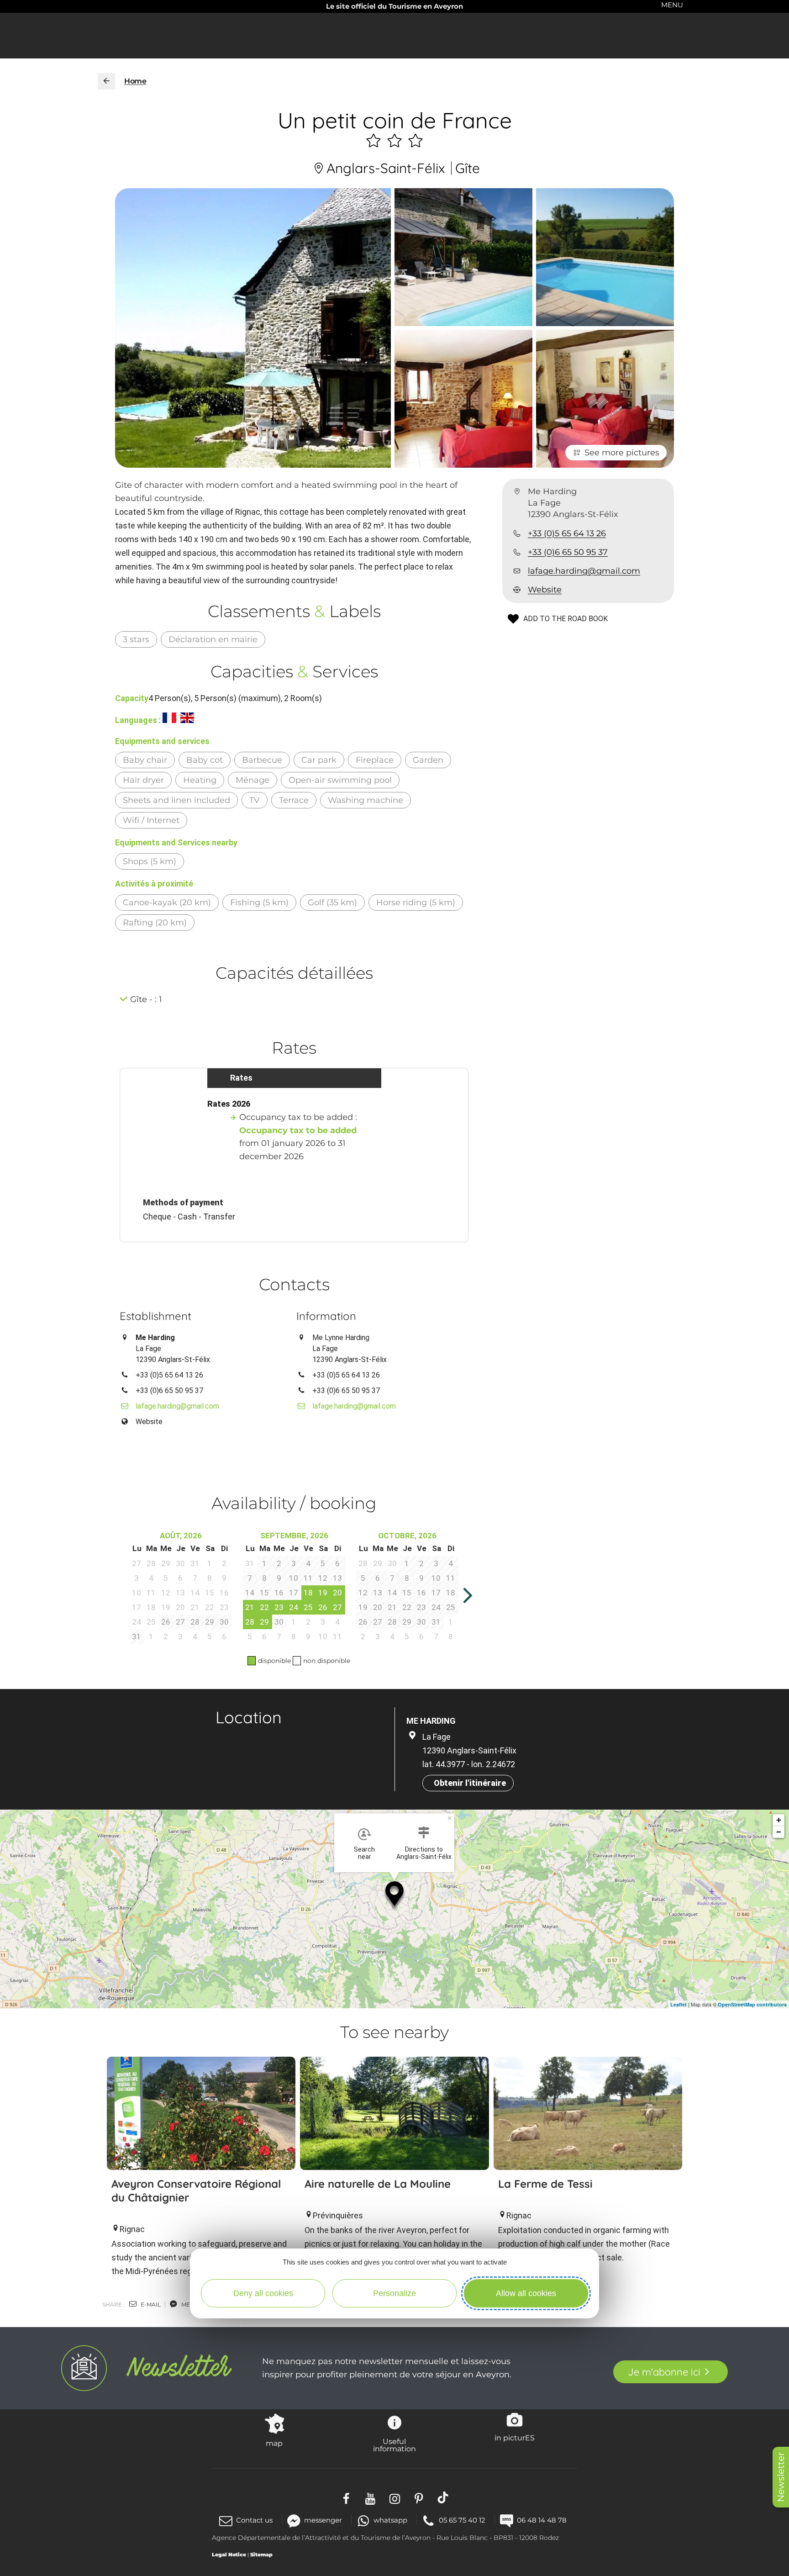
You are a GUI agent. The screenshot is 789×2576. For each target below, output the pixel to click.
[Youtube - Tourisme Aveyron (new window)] (371, 2498)
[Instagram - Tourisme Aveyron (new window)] (395, 2498)
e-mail (150, 2304)
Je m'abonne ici (664, 2372)
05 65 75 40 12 (462, 2520)
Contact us (254, 2520)
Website (545, 590)
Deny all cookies (263, 2293)
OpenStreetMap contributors (752, 2004)
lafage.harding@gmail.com (584, 571)
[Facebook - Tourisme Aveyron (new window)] (346, 2498)
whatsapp (390, 2520)
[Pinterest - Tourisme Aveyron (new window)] (419, 2498)
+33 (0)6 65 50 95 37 (568, 552)
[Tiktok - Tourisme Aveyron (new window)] (443, 2498)
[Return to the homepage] (106, 81)
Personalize (394, 2293)
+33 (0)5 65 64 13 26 (567, 533)
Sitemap (261, 2555)
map (274, 2443)
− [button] (779, 1832)
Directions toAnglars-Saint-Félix (424, 1853)
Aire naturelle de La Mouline (378, 2184)
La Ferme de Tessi (545, 2184)
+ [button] (779, 1820)
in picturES (515, 2438)
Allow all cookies (526, 2293)
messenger (323, 2520)
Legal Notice (229, 2555)
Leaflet (679, 2004)
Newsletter (781, 2477)
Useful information (394, 2445)
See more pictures (622, 453)
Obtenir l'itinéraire (470, 1783)
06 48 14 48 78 (542, 2520)
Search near (364, 1853)
